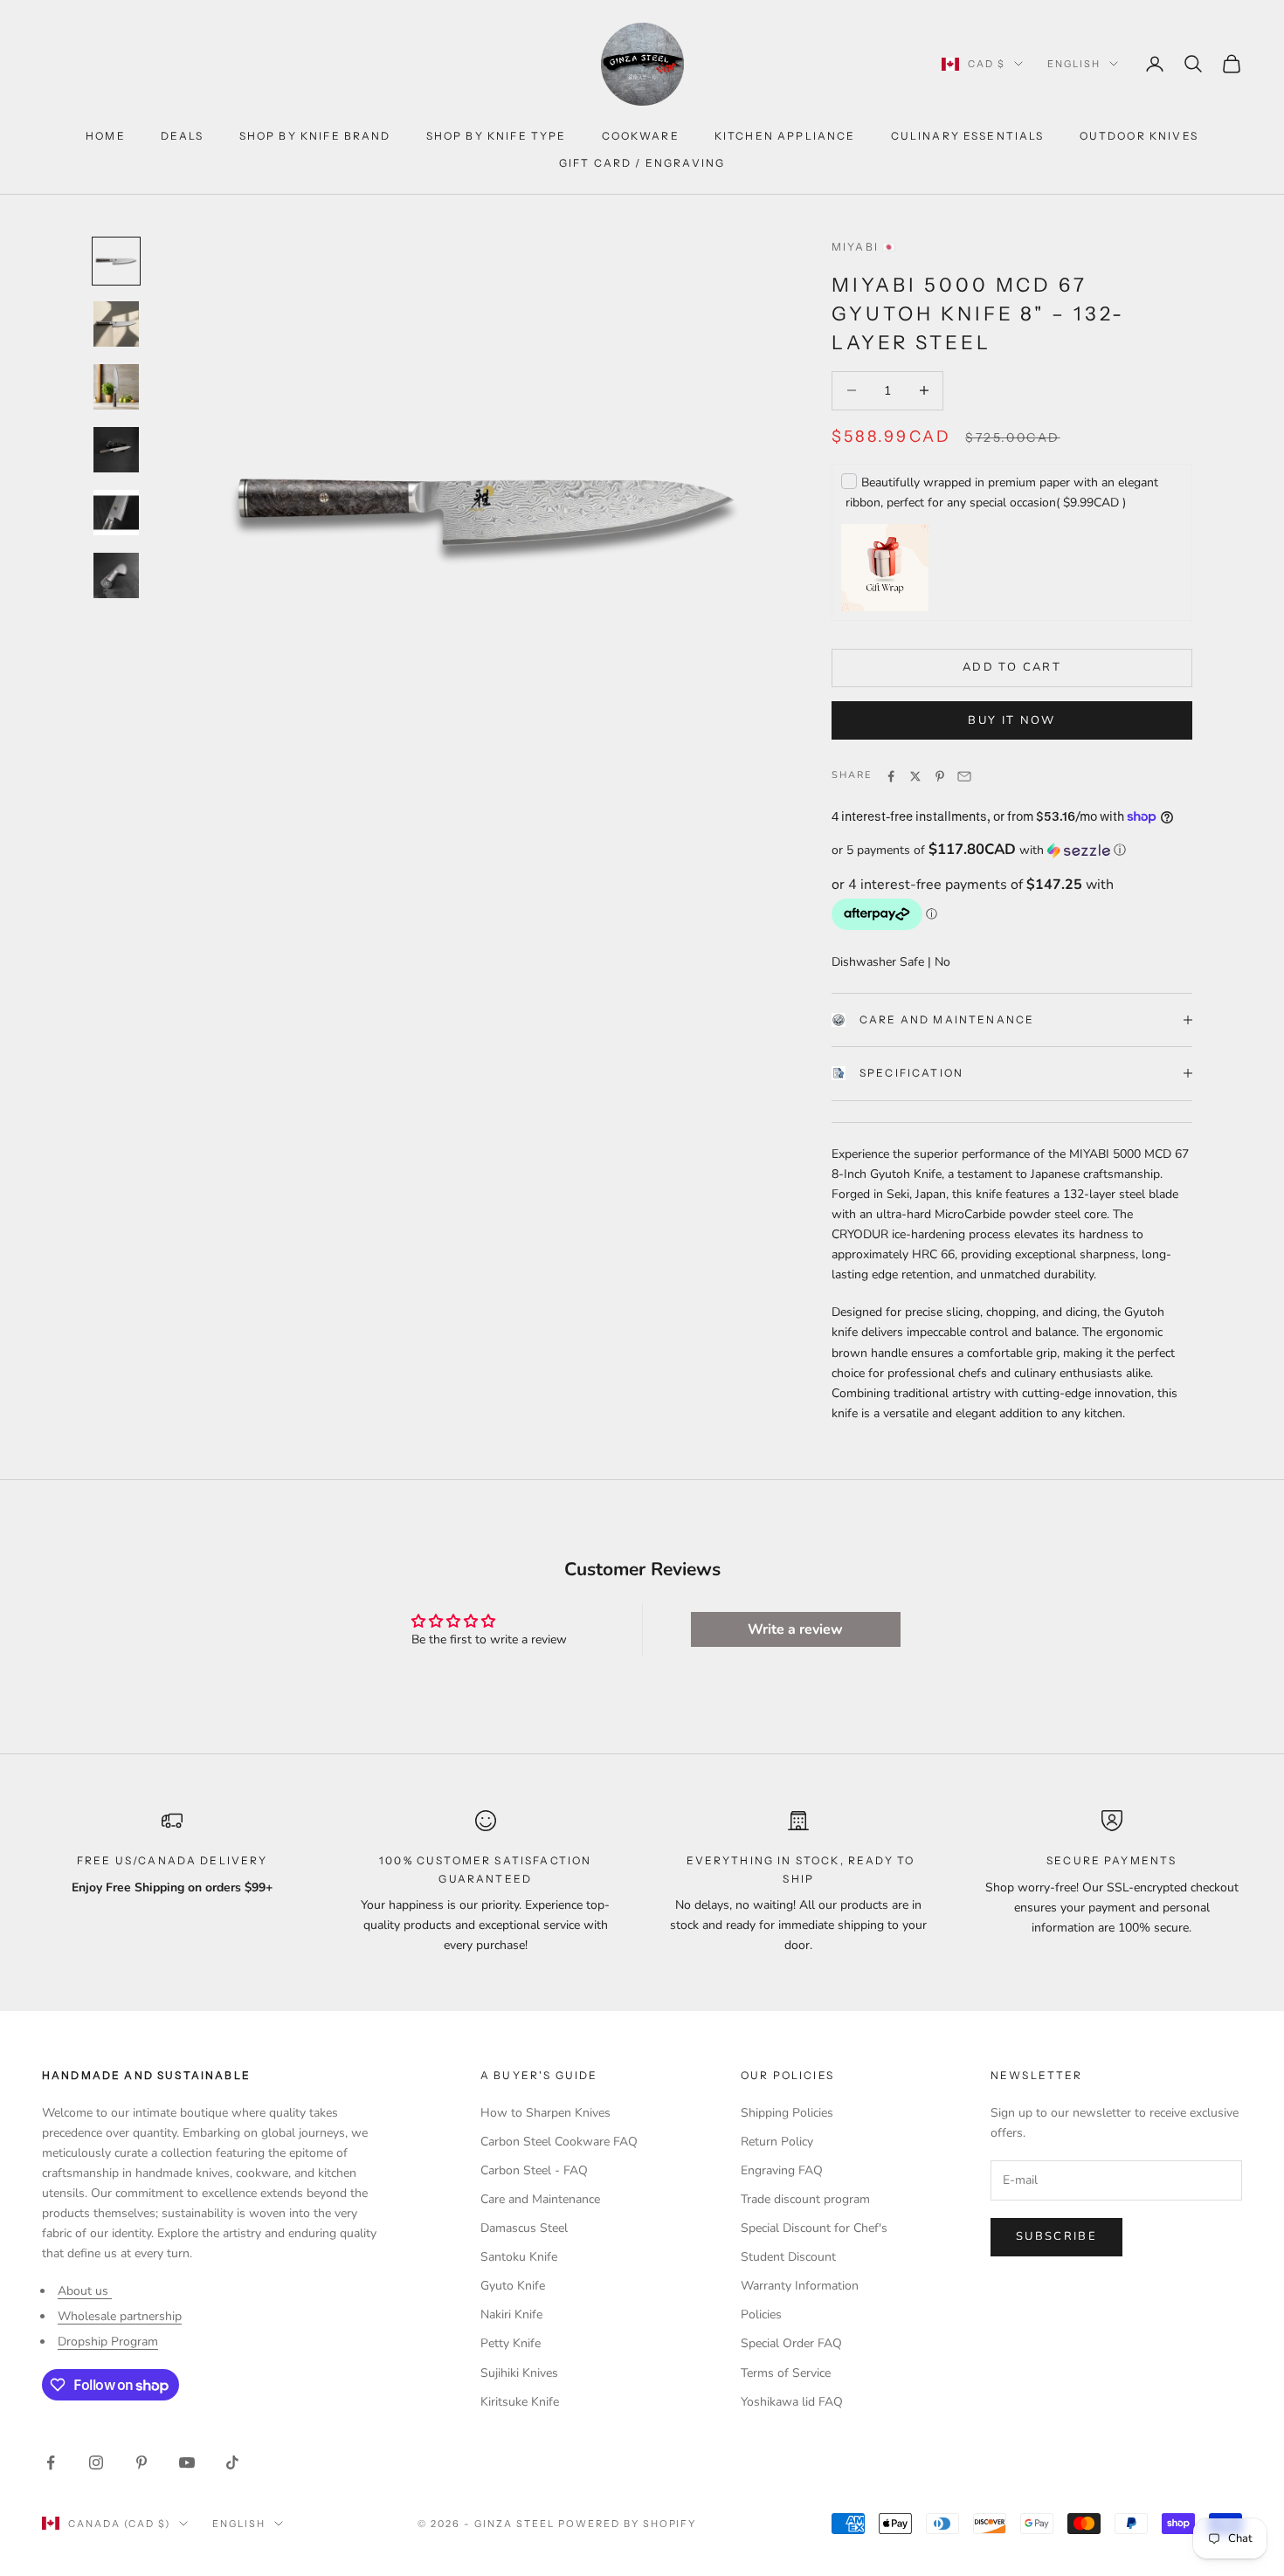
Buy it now (1011, 720)
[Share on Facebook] (891, 776)
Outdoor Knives (1139, 136)
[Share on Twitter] (915, 776)
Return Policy (777, 2142)
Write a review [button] (795, 1629)
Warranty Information (800, 2286)
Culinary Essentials (968, 136)
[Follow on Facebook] (51, 2462)
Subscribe (1056, 2236)
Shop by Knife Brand (315, 136)
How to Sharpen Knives (545, 2113)
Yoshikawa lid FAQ (792, 2402)
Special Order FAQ (791, 2343)
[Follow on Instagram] (96, 2462)
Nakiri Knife (511, 2314)
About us (85, 2291)
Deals (183, 136)
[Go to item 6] (116, 575)
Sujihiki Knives (519, 2373)
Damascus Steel (524, 2228)
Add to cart (1012, 667)
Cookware (641, 136)
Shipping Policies (787, 2113)
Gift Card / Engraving (642, 163)
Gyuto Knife (513, 2286)
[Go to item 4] (116, 450)
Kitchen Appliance (785, 136)
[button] (1012, 850)
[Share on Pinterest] (940, 776)
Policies (761, 2314)
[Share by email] (964, 776)
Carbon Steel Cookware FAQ (559, 2142)
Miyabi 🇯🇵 (864, 247)
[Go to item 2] (116, 324)
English (1074, 64)
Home (106, 136)
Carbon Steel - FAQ (534, 2170)
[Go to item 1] (116, 261)
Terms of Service (786, 2373)
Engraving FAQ (782, 2170)
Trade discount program (805, 2199)
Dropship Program (108, 2342)
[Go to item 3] (116, 387)
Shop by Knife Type (497, 136)
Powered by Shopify (628, 2524)
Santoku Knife (519, 2257)
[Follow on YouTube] (187, 2462)
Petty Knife (511, 2343)
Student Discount (788, 2257)
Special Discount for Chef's (814, 2228)
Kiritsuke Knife (520, 2402)
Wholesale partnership (120, 2316)
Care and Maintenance (947, 1019)
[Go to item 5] (116, 513)
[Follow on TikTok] (232, 2462)
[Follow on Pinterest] (142, 2462)
